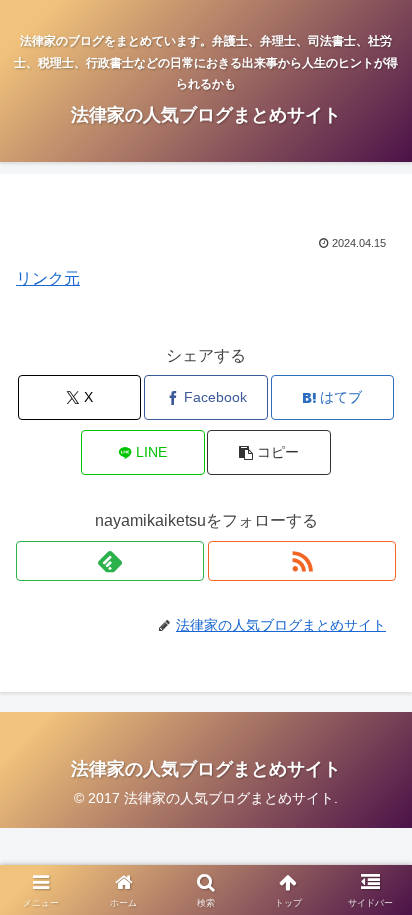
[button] (269, 452)
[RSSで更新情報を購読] (302, 561)
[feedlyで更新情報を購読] (110, 561)
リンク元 (48, 278)
